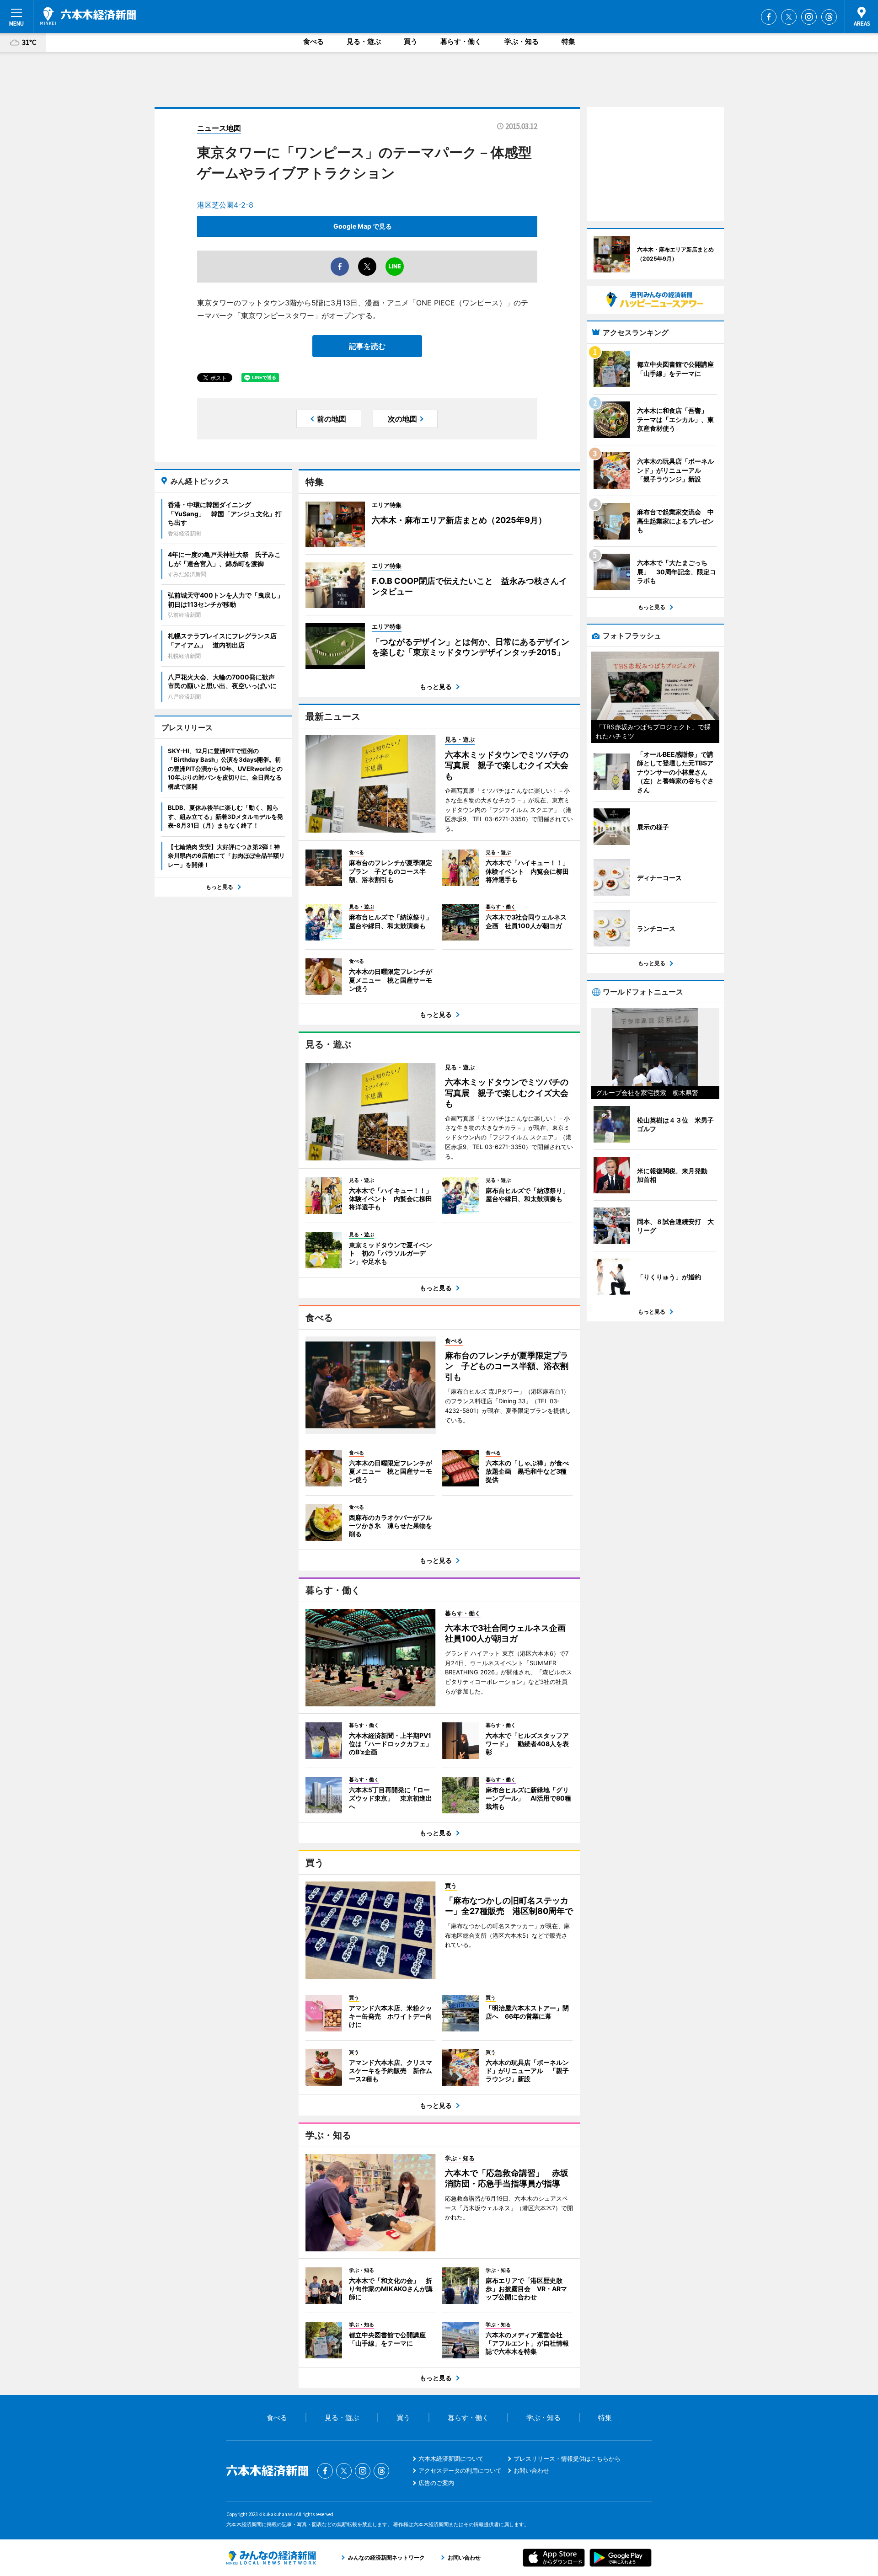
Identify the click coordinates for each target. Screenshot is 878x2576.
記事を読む (367, 346)
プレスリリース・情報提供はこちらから (567, 2458)
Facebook (769, 17)
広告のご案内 (436, 2483)
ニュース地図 (219, 128)
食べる (313, 41)
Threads (829, 17)
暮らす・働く (461, 41)
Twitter (789, 17)
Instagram (809, 17)
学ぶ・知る (522, 41)
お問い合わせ (531, 2470)
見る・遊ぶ (364, 41)
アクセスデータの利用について (460, 2470)
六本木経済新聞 (88, 16)
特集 (568, 41)
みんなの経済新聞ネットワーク (271, 2558)
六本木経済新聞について (451, 2458)
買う (411, 41)
